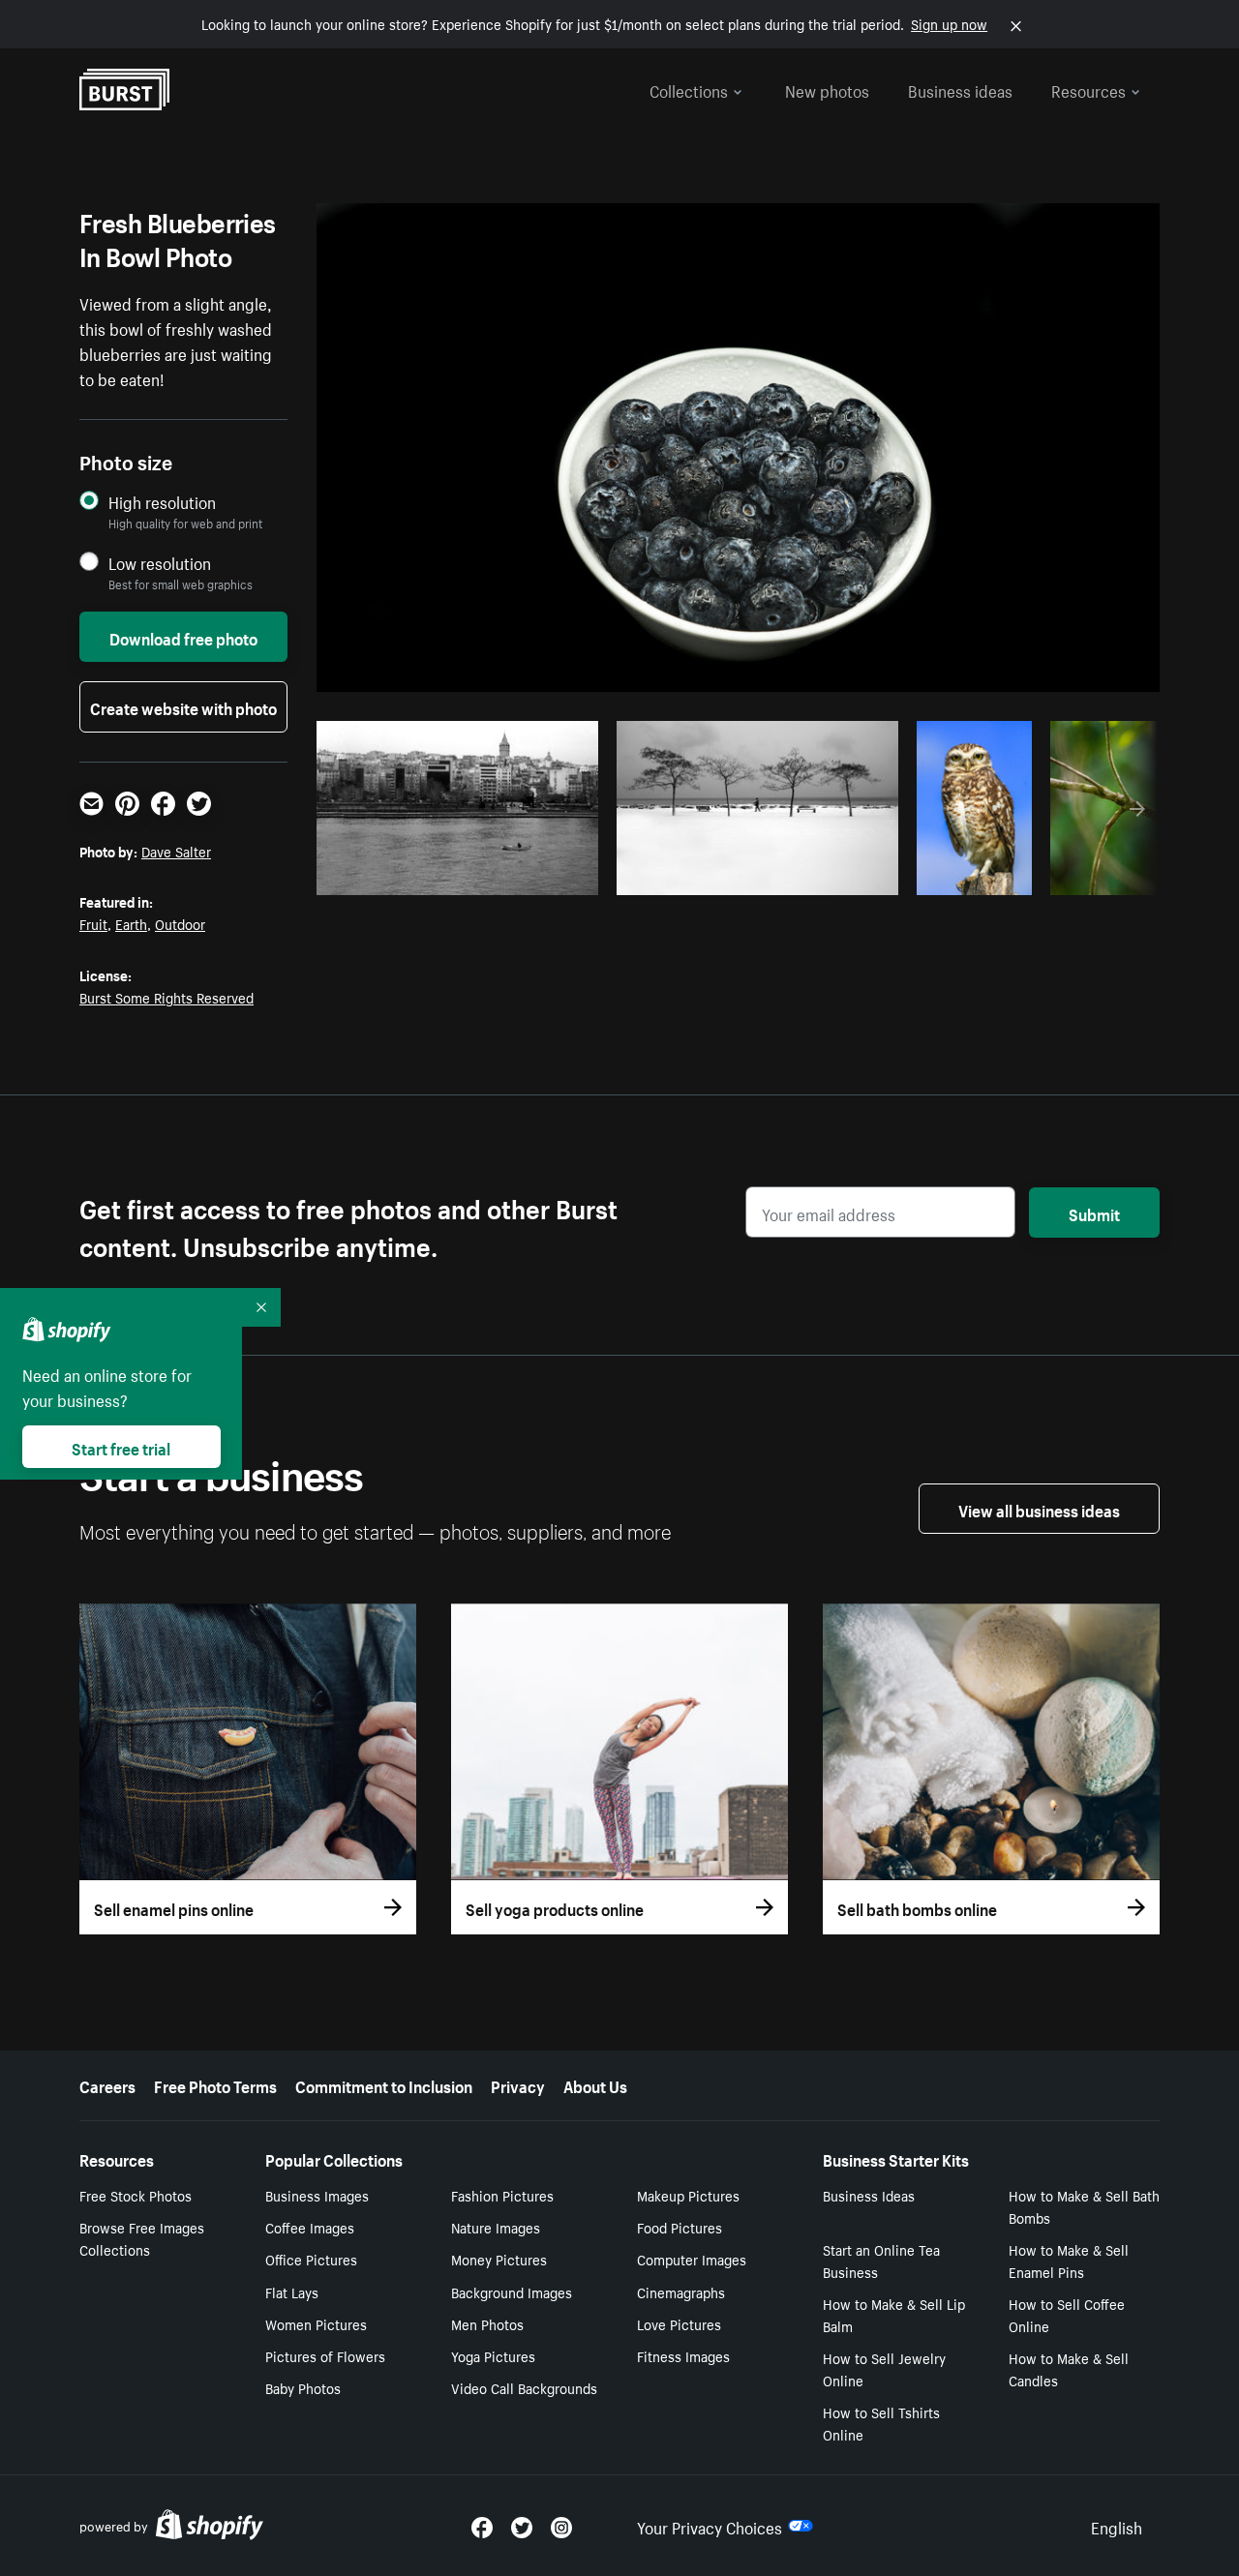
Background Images (512, 2291)
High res (463, 875)
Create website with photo (183, 706)
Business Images (317, 2195)
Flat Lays (292, 2291)
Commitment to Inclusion (384, 2084)
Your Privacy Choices (710, 2526)
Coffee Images (310, 2227)
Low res (538, 875)
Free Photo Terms (215, 2084)
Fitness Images (683, 2355)
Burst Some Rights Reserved (166, 997)
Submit (1094, 1213)
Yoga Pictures (493, 2355)
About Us (595, 2084)
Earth (131, 923)
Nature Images (496, 2227)
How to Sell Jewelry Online (884, 2368)
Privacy (518, 2084)
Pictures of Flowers (325, 2355)
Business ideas (960, 89)
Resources (1088, 89)
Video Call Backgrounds (524, 2387)
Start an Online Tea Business (881, 2260)
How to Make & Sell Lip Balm (894, 2314)
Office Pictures (311, 2259)
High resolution (162, 502)
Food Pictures (680, 2227)
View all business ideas (1039, 1509)
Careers (107, 2084)
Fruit (93, 923)
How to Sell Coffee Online (1067, 2314)
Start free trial (121, 1447)
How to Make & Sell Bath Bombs (1084, 2206)
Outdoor (180, 923)
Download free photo (183, 637)
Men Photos (487, 2323)
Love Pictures (679, 2323)
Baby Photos (303, 2387)
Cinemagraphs (681, 2291)
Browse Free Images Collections (142, 2238)
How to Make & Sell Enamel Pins (1069, 2260)
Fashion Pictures (502, 2195)
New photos (827, 89)
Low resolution (160, 563)
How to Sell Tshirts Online (881, 2423)
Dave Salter (176, 851)
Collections (689, 89)
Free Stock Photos (136, 2195)
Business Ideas (869, 2195)
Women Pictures (316, 2323)
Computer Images (692, 2259)
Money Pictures (499, 2259)
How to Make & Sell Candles (1069, 2368)
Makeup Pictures (688, 2195)
